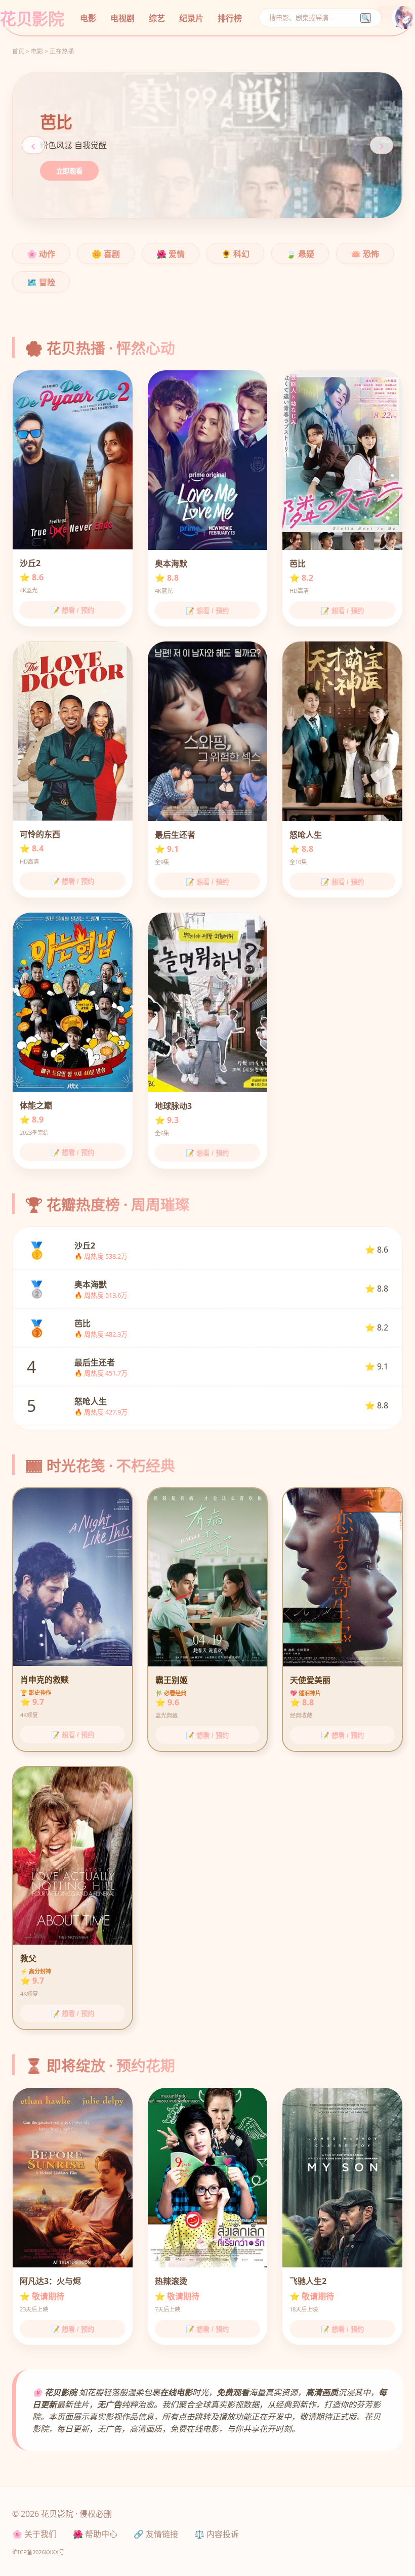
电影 (88, 18)
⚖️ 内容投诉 (217, 2534)
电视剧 (122, 18)
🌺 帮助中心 (95, 2534)
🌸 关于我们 (34, 2534)
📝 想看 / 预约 (73, 610)
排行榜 (230, 18)
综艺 (157, 18)
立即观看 (69, 171)
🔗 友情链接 (156, 2534)
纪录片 (191, 18)
